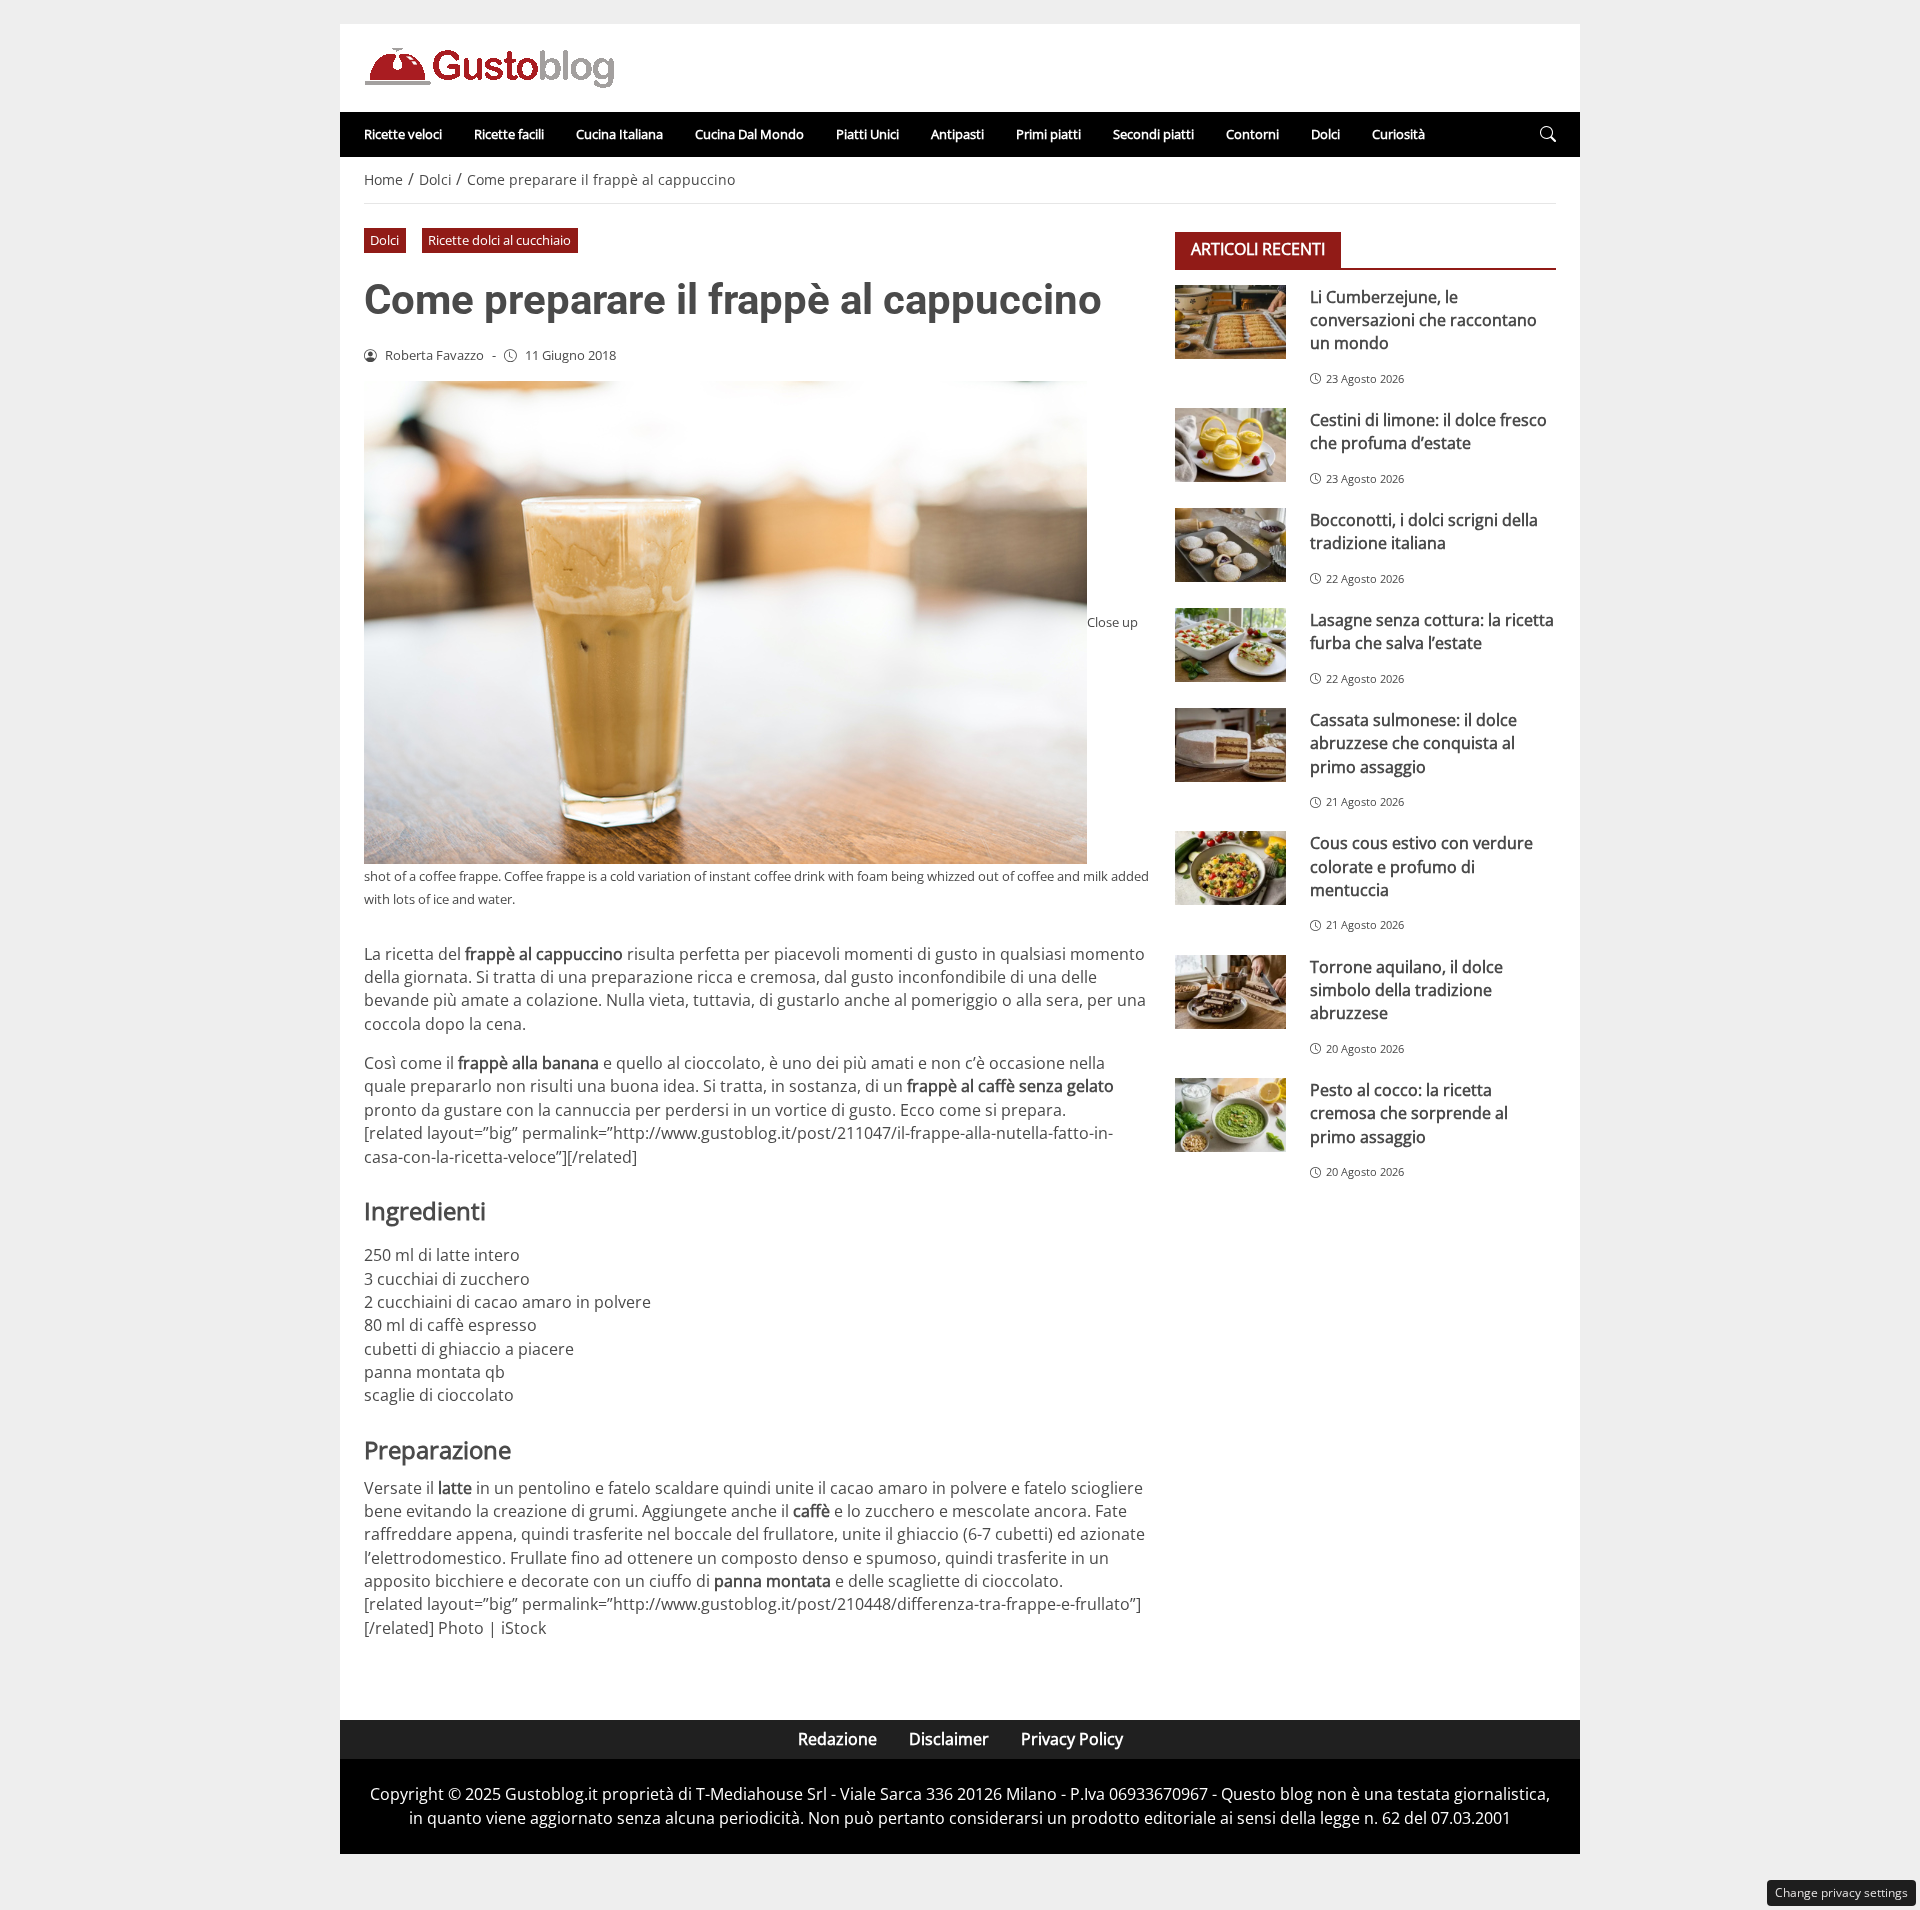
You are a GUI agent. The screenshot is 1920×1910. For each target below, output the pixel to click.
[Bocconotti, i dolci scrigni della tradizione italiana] (1230, 545)
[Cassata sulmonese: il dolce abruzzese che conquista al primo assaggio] (1230, 745)
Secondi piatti (1153, 134)
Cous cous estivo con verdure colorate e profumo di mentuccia (1421, 865)
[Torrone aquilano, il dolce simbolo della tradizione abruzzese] (1230, 992)
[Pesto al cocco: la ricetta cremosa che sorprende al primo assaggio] (1230, 1115)
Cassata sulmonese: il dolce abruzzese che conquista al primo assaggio (1413, 742)
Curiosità (1398, 134)
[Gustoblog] (489, 66)
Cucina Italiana (619, 134)
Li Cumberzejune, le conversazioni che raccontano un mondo (1423, 319)
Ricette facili (509, 134)
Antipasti (957, 134)
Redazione (837, 1739)
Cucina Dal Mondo (749, 134)
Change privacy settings (1841, 1892)
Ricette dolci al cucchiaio (499, 240)
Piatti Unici (867, 134)
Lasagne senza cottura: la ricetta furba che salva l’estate (1432, 630)
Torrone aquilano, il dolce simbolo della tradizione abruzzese (1406, 989)
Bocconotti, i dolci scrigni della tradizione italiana (1424, 530)
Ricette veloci (403, 134)
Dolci (1325, 134)
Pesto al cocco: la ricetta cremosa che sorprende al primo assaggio (1409, 1112)
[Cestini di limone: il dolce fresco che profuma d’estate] (1230, 445)
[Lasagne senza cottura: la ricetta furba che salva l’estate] (1230, 645)
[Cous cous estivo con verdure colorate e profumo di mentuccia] (1230, 868)
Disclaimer (949, 1739)
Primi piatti (1048, 134)
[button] (1548, 134)
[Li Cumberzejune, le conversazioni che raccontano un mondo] (1230, 322)
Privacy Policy (1072, 1739)
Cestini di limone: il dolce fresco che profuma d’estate (1428, 430)
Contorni (1252, 134)
